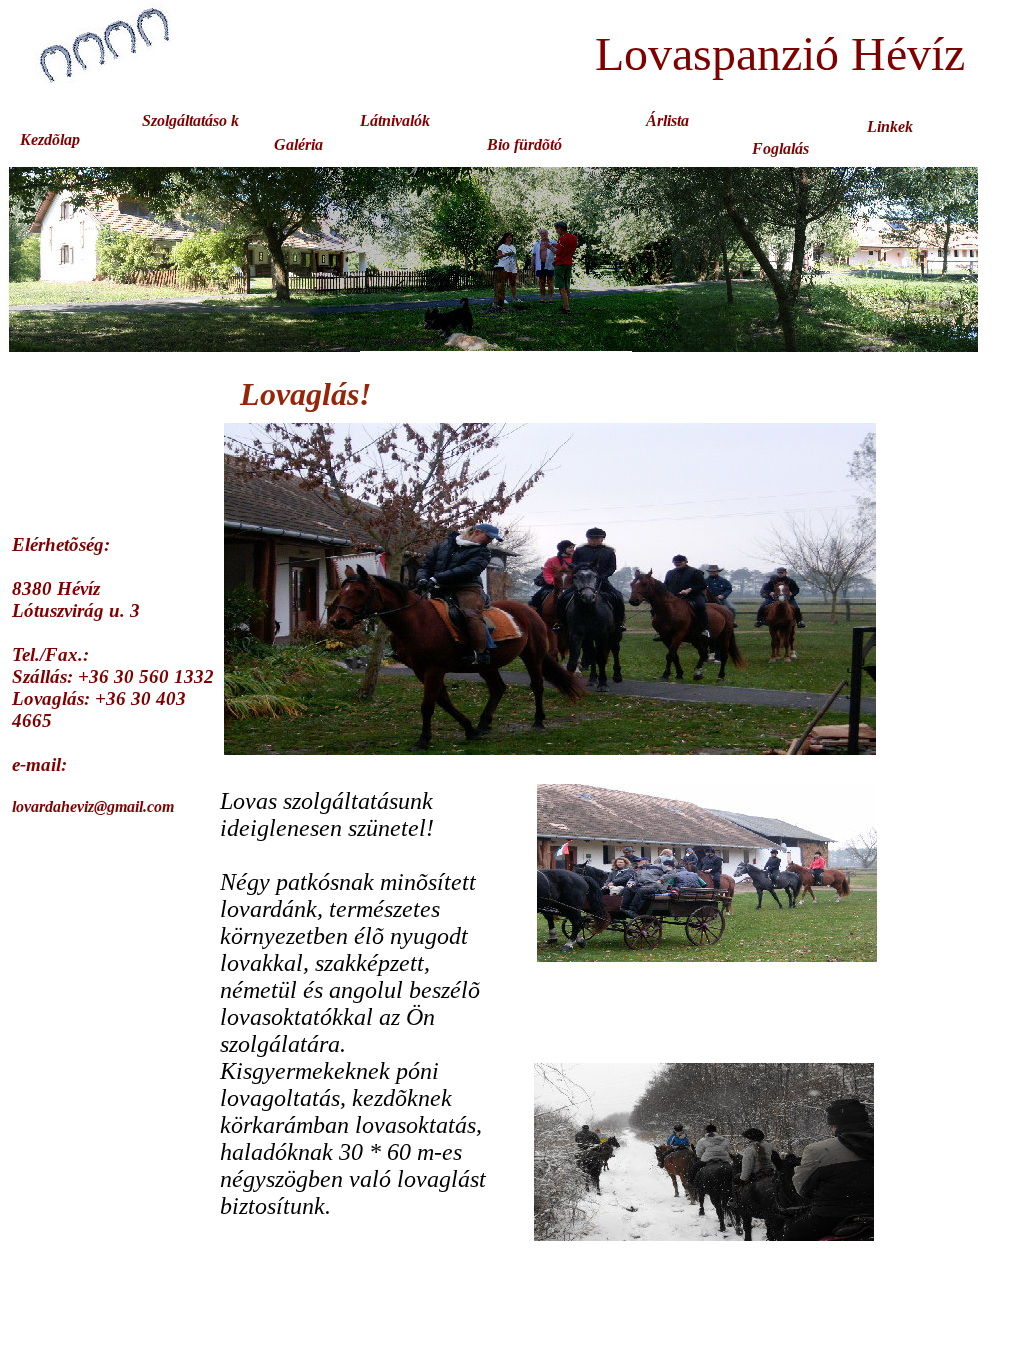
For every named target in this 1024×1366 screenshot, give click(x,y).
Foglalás (780, 148)
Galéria (298, 144)
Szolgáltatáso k (190, 120)
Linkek (890, 126)
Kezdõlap (50, 139)
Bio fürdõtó (524, 144)
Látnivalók (395, 120)
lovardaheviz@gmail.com (93, 806)
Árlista (667, 120)
